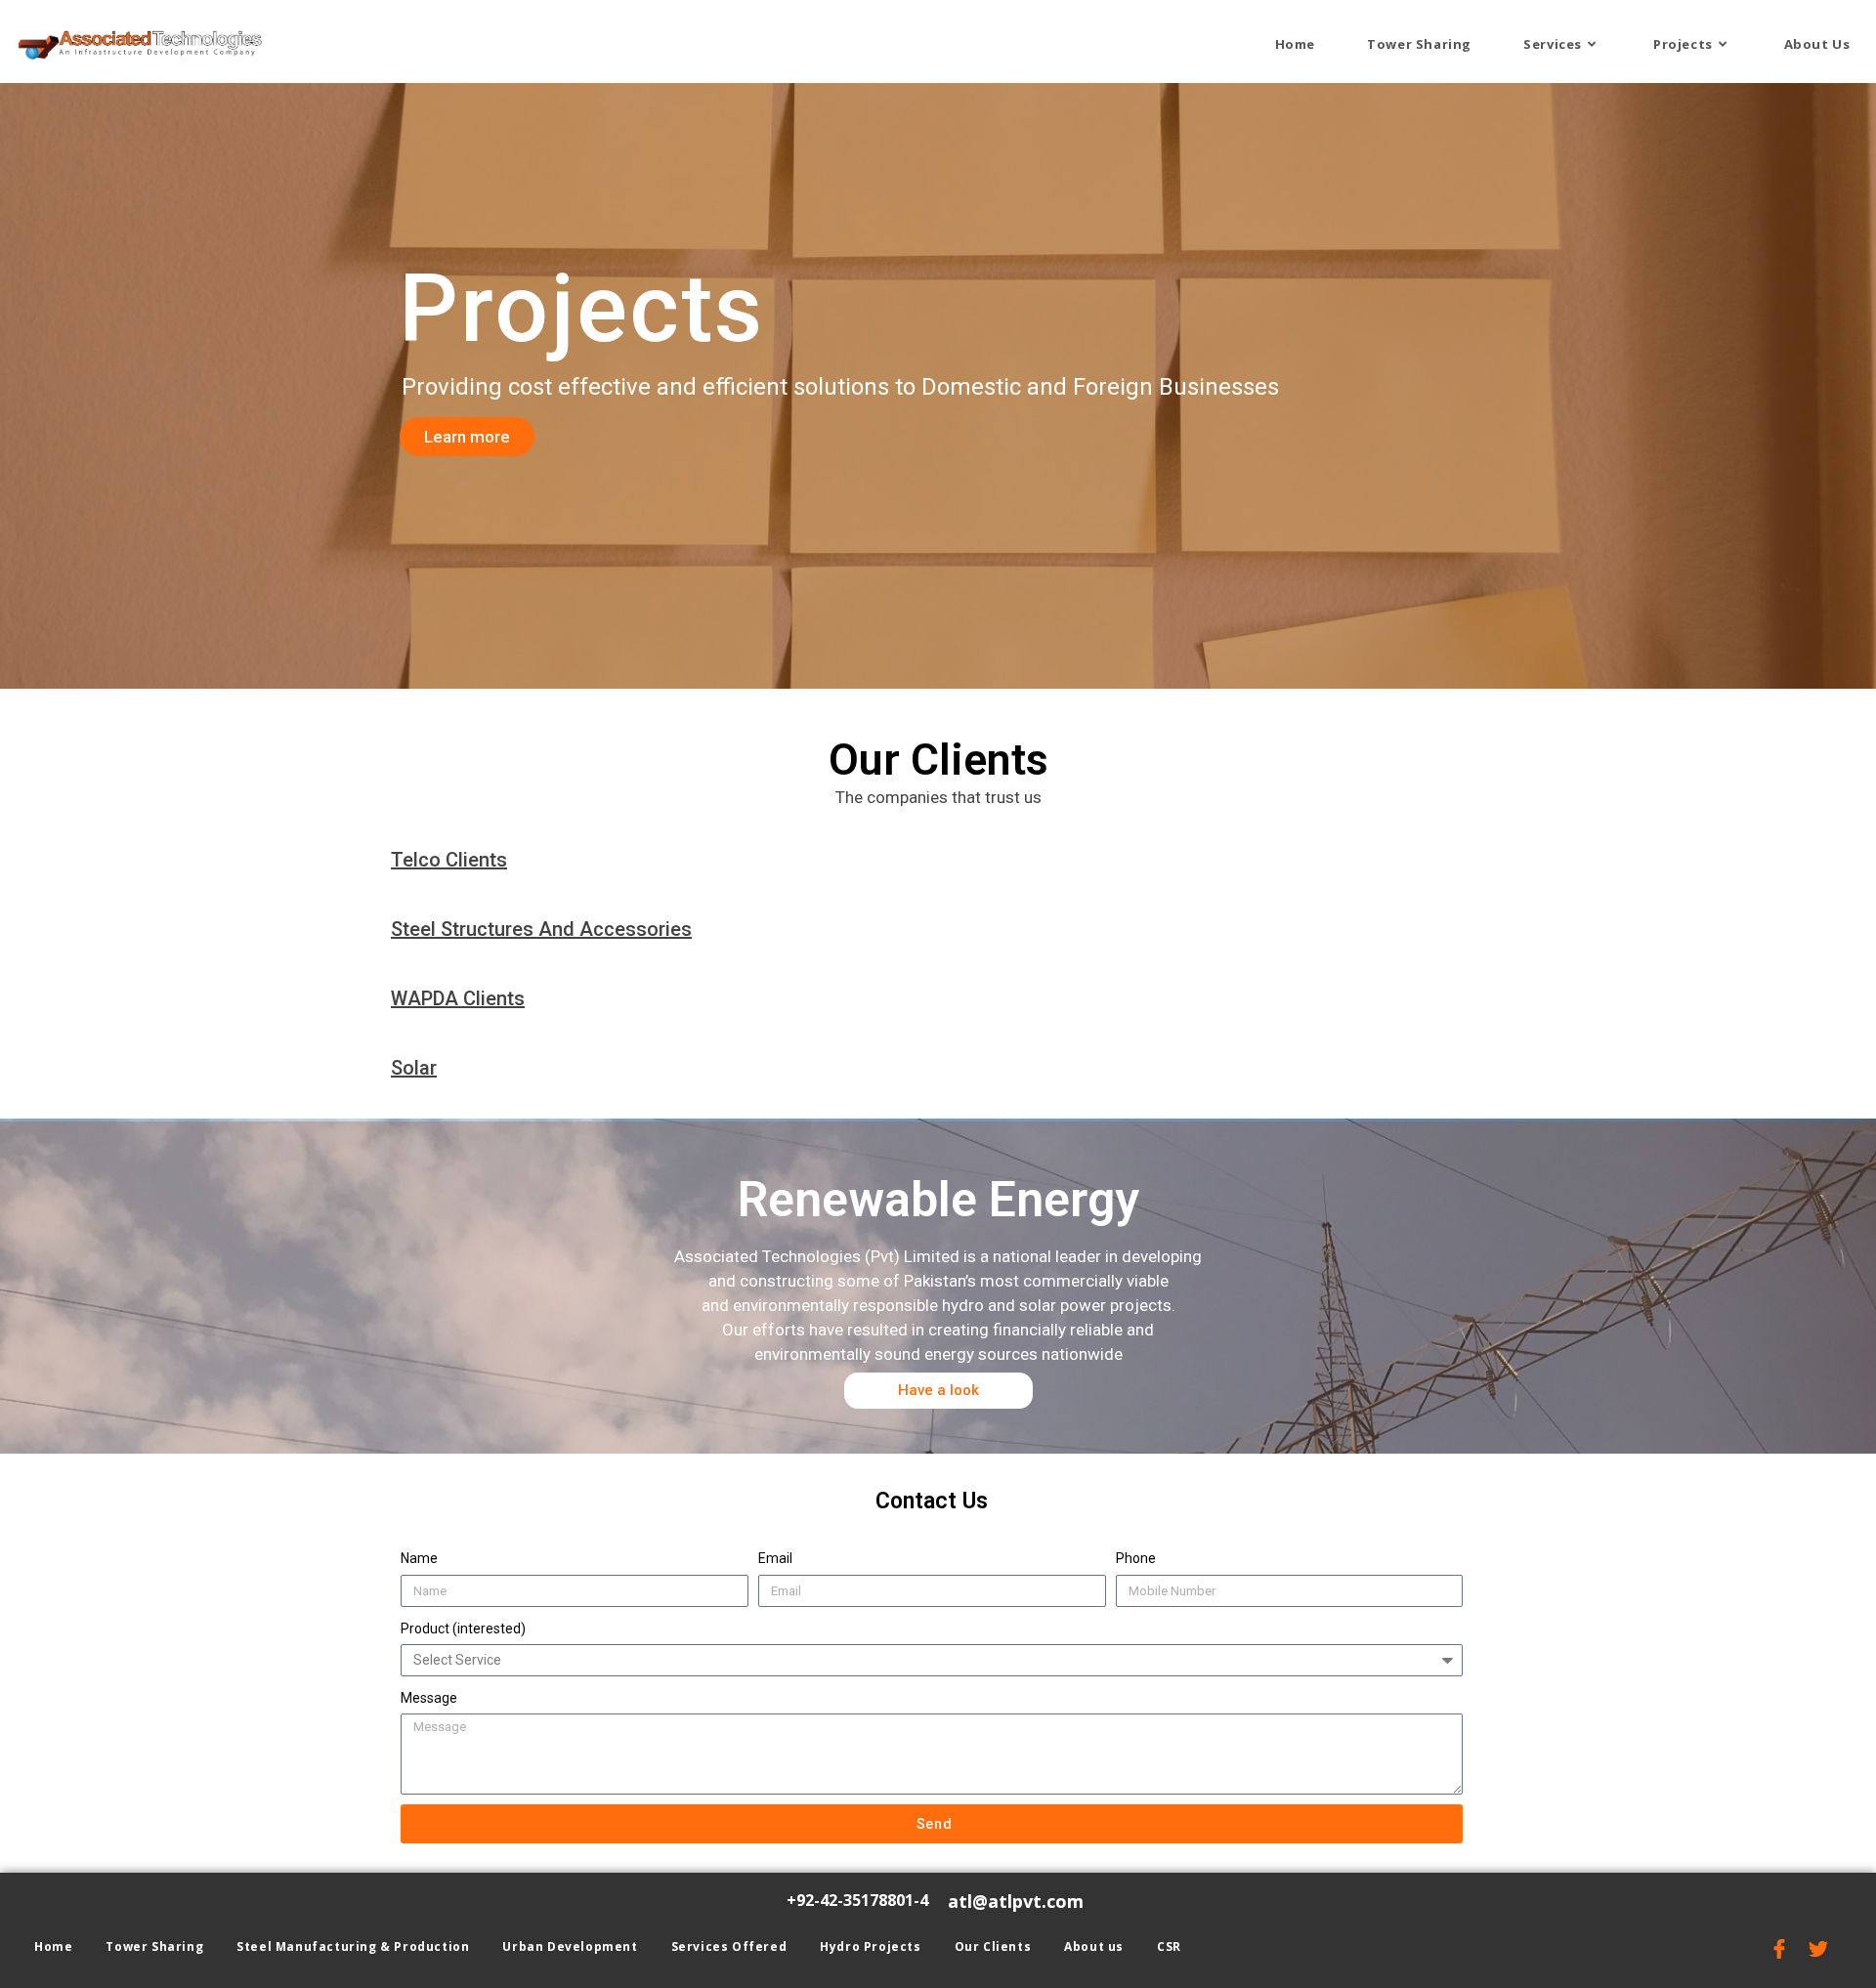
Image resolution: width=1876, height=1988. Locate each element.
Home (53, 1946)
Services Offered (729, 1946)
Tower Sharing (154, 1946)
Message (429, 1698)
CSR (1169, 1946)
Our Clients (993, 1946)
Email (775, 1558)
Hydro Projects (870, 1946)
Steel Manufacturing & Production (353, 1946)
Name (419, 1558)
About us (1094, 1946)
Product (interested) (463, 1628)
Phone (1136, 1558)
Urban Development (570, 1946)
